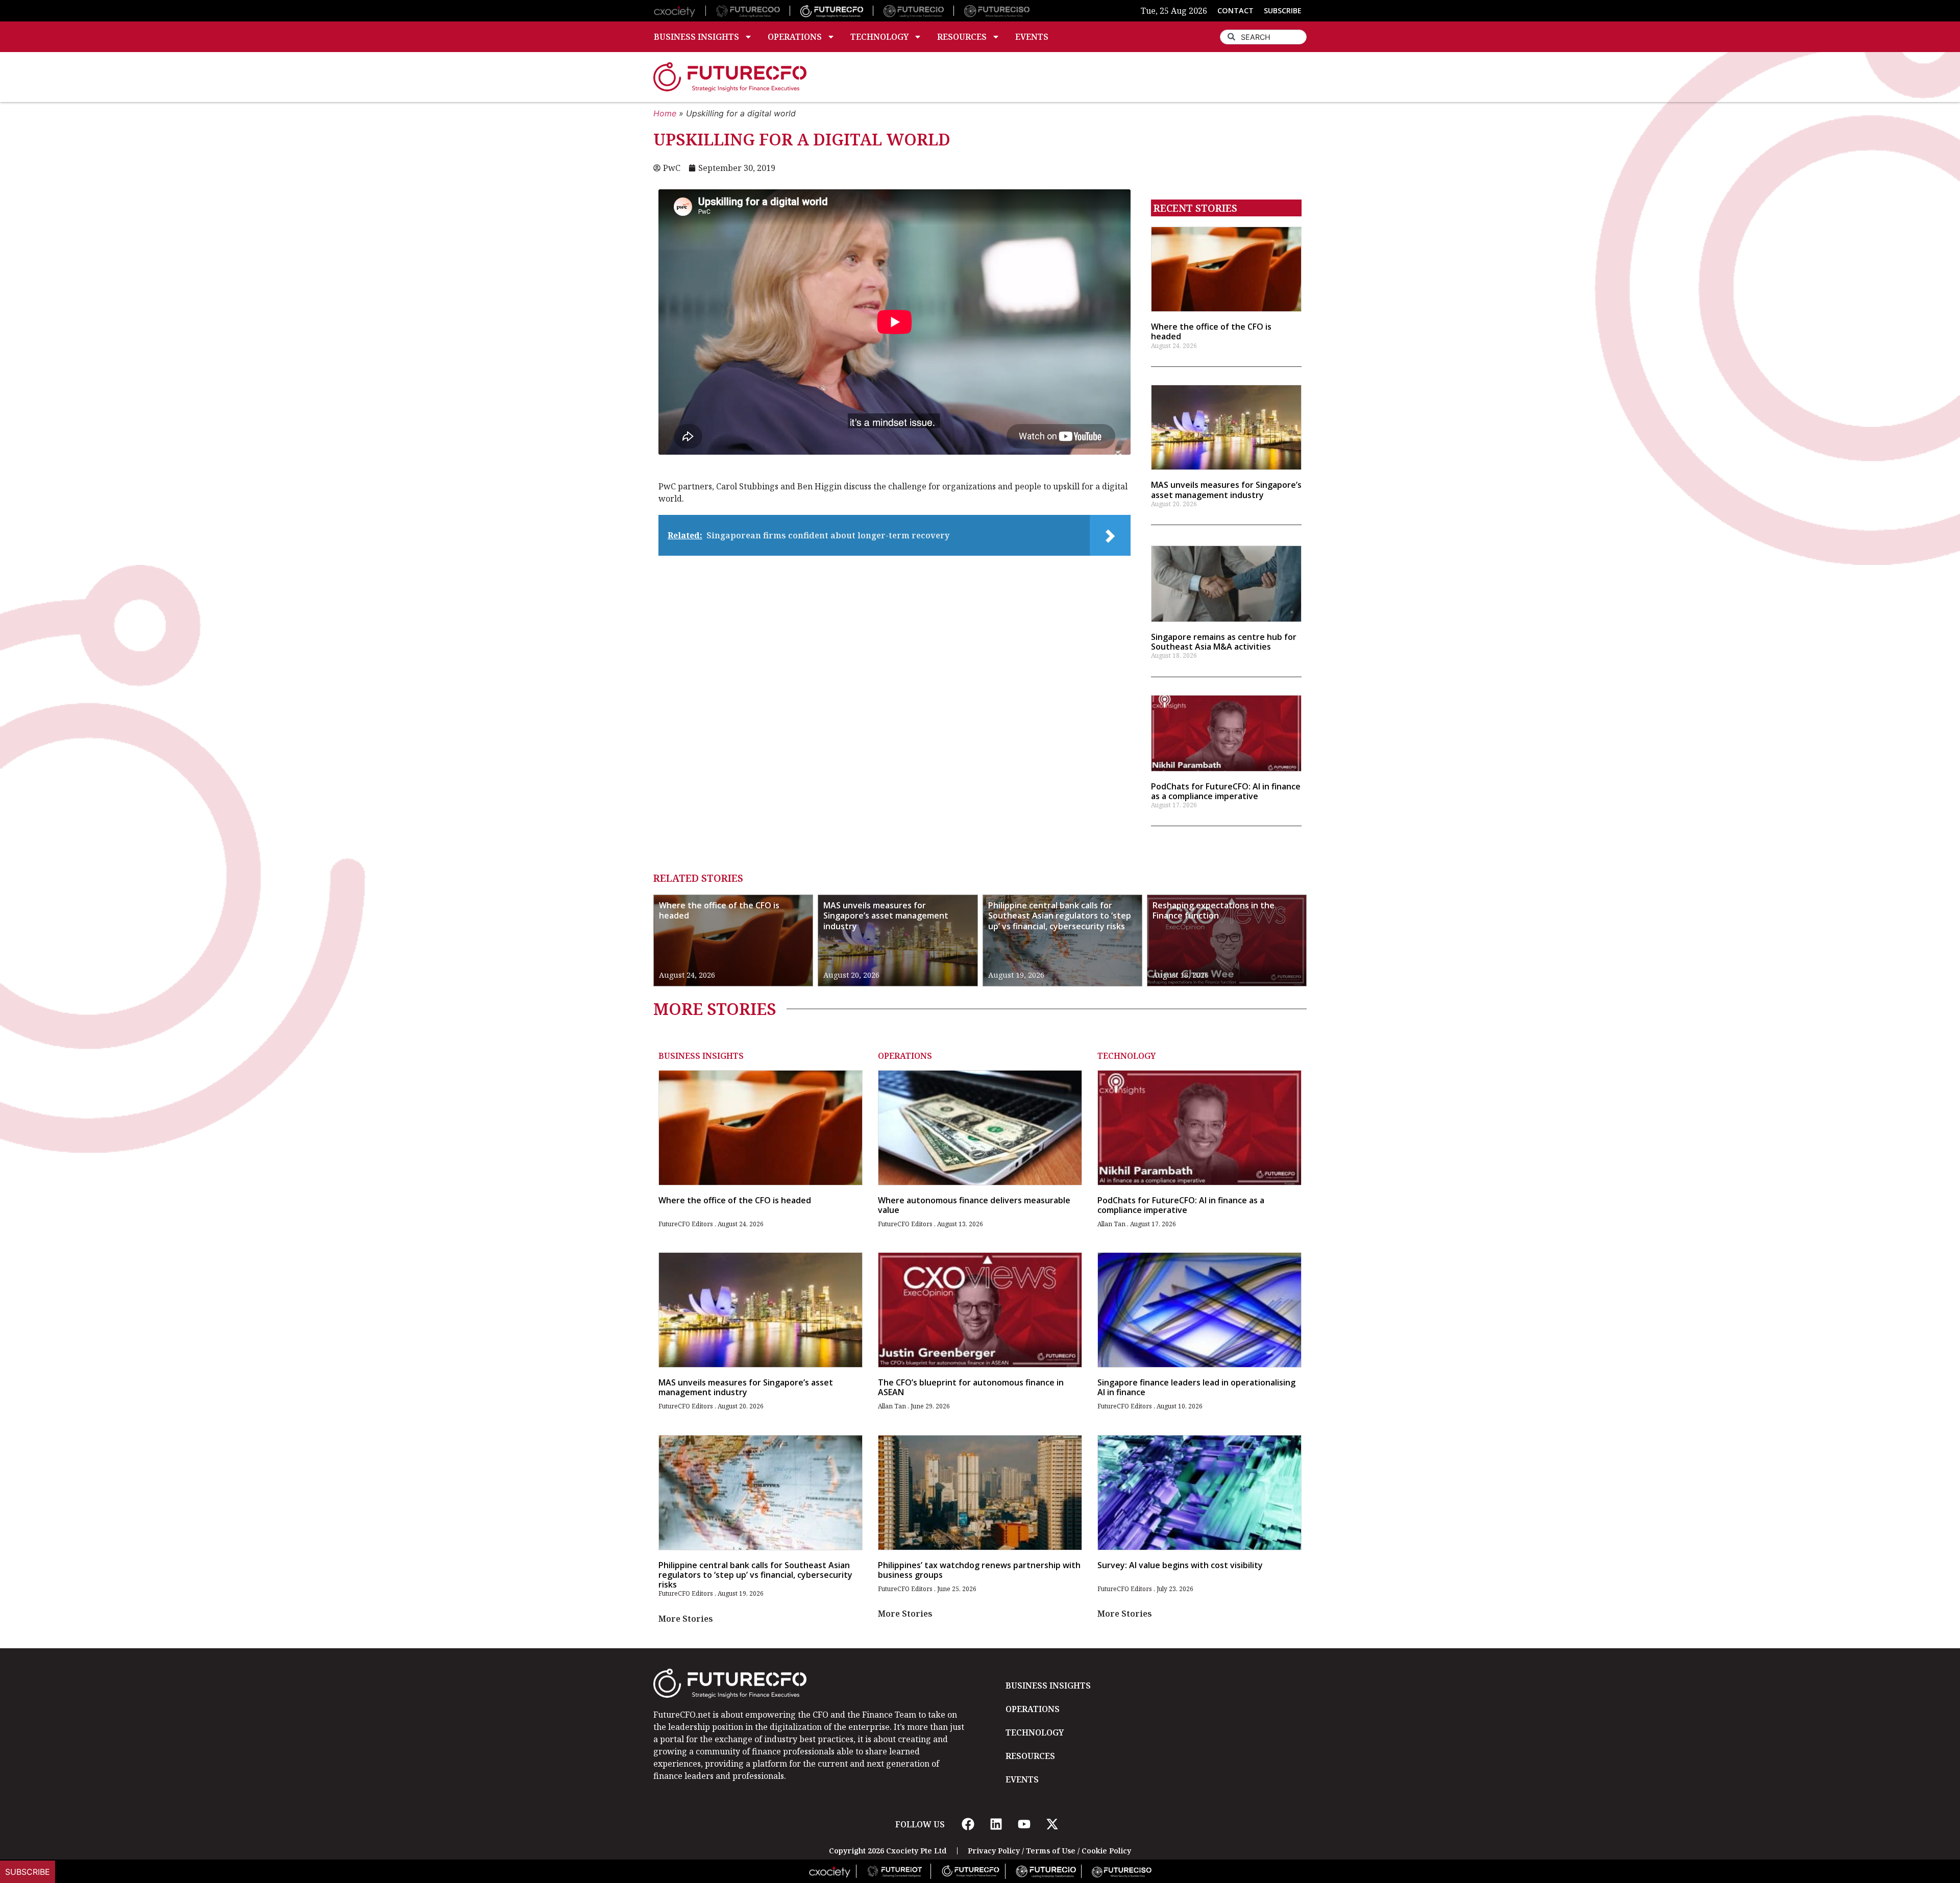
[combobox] (1263, 37)
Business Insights (696, 37)
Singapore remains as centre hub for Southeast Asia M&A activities (1224, 642)
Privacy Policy (994, 1851)
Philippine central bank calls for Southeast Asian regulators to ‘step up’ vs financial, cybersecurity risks (1060, 916)
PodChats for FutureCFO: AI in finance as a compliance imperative (1226, 791)
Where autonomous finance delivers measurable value (974, 1205)
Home (665, 113)
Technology (879, 37)
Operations (795, 37)
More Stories (686, 1619)
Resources (962, 37)
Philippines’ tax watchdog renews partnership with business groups (979, 1570)
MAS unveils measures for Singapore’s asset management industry (1226, 490)
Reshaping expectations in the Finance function (1214, 911)
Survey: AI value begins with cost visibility (1180, 1565)
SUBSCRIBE (1283, 10)
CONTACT (1235, 10)
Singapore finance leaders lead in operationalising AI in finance (1196, 1387)
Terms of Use (1051, 1851)
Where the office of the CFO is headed (1211, 331)
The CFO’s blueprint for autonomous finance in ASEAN (971, 1387)
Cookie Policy (1106, 1851)
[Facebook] (968, 1824)
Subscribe (28, 1872)
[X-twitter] (1052, 1824)
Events (1032, 37)
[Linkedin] (996, 1824)
